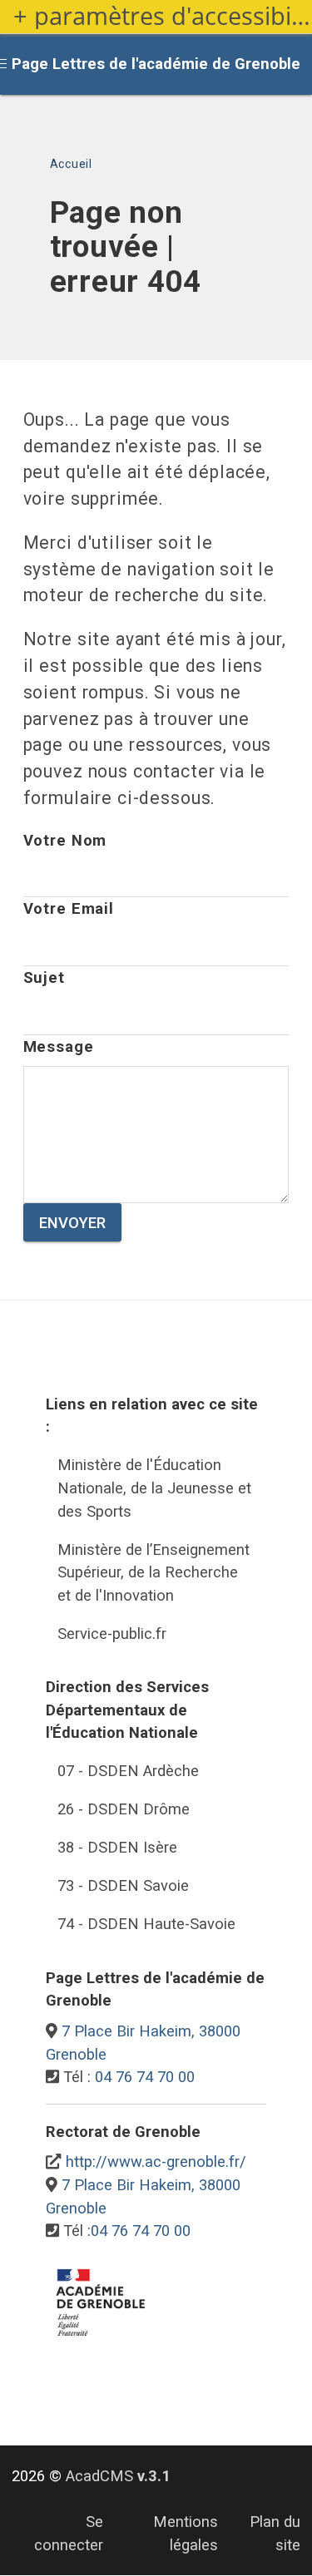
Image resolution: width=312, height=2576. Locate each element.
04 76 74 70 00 (145, 2077)
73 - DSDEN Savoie (123, 1885)
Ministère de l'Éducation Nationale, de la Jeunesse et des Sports (154, 1488)
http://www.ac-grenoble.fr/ (156, 2161)
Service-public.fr (112, 1633)
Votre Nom (65, 840)
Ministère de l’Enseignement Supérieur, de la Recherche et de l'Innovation (154, 1572)
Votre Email (69, 908)
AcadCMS (118, 2476)
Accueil (71, 164)
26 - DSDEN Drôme (124, 1809)
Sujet (44, 977)
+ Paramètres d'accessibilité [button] (163, 16)
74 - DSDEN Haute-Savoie (146, 1924)
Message (59, 1046)
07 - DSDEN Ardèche (128, 1771)
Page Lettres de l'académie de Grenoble (156, 64)
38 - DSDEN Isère (117, 1847)
